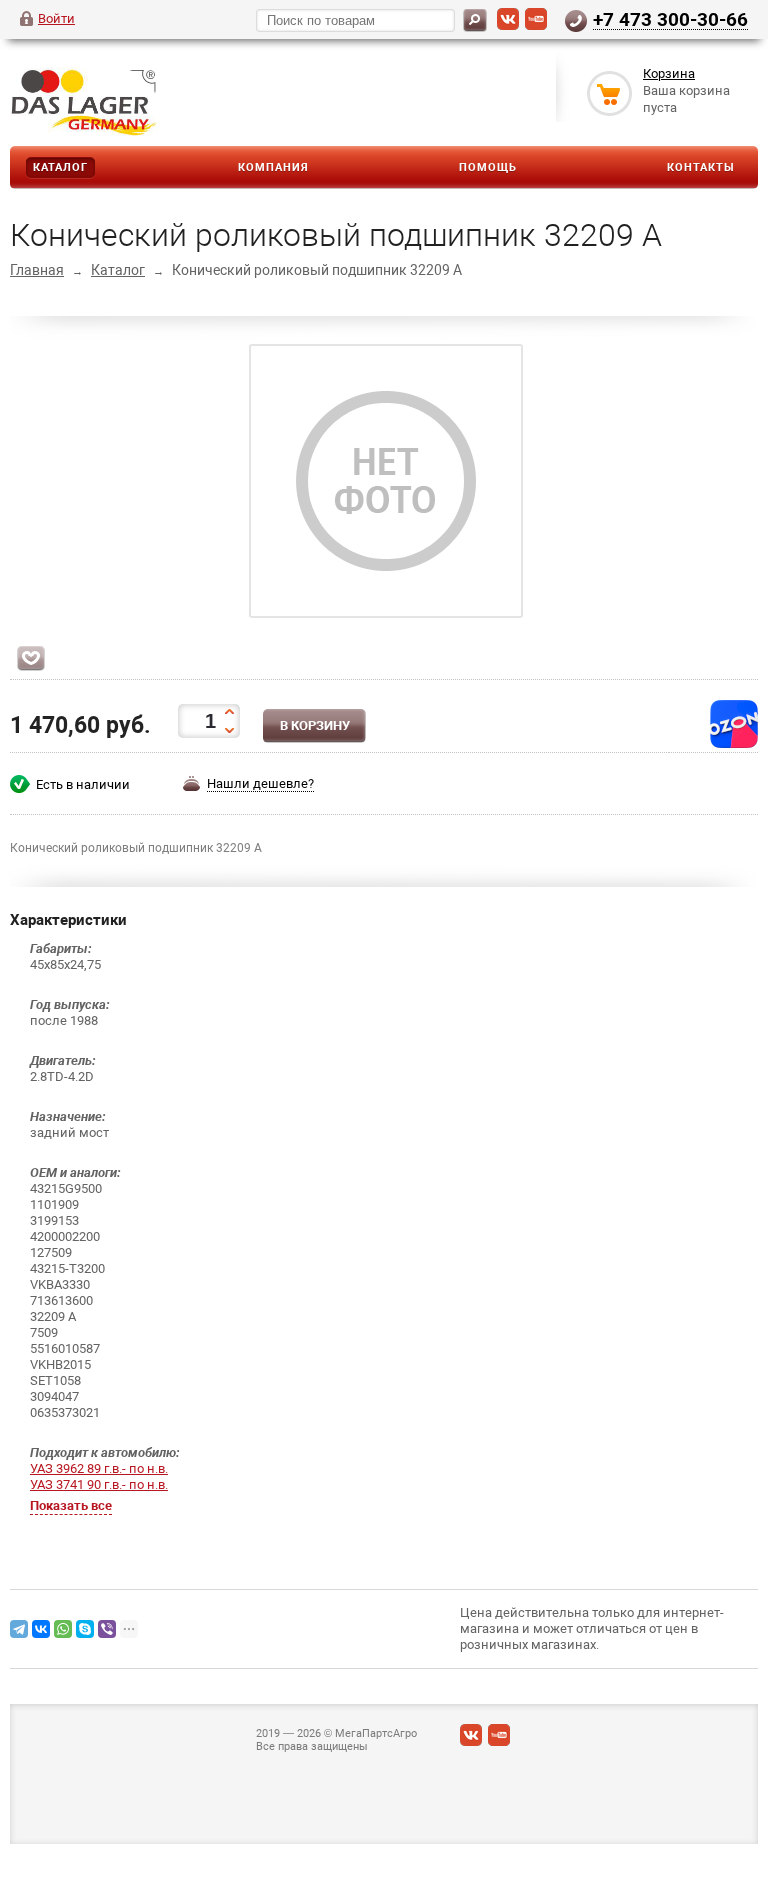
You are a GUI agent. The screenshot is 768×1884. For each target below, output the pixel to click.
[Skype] (85, 1629)
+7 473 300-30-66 (670, 19)
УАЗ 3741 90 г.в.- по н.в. (99, 1484)
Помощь (488, 167)
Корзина (669, 73)
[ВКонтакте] (508, 26)
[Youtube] (536, 26)
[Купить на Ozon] (734, 743)
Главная (37, 270)
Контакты (701, 167)
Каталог (60, 167)
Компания (273, 167)
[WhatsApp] (63, 1629)
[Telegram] (19, 1629)
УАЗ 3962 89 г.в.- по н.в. (99, 1468)
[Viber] (107, 1629)
